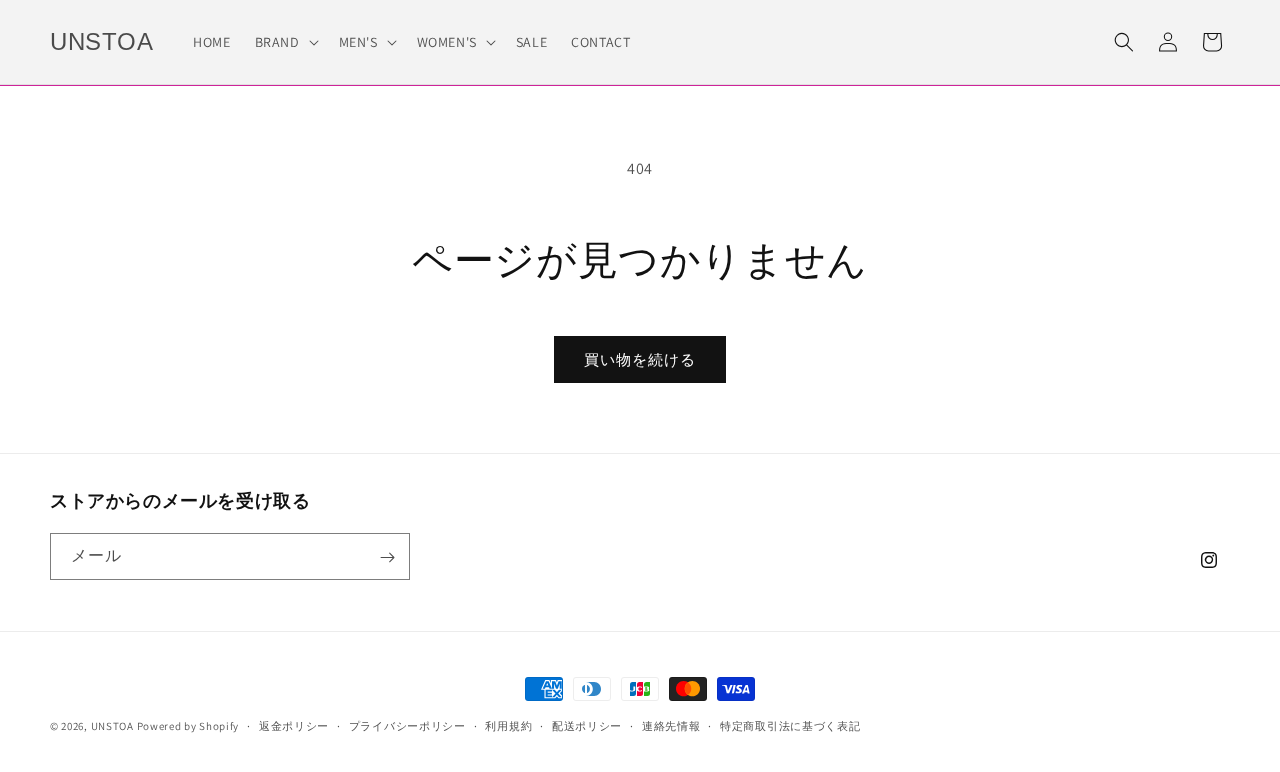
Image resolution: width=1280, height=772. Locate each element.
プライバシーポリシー (407, 725)
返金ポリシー (294, 725)
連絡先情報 (671, 725)
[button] (285, 42)
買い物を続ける (640, 359)
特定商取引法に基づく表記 (790, 725)
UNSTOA (112, 726)
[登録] (387, 557)
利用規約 (508, 725)
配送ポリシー (587, 725)
